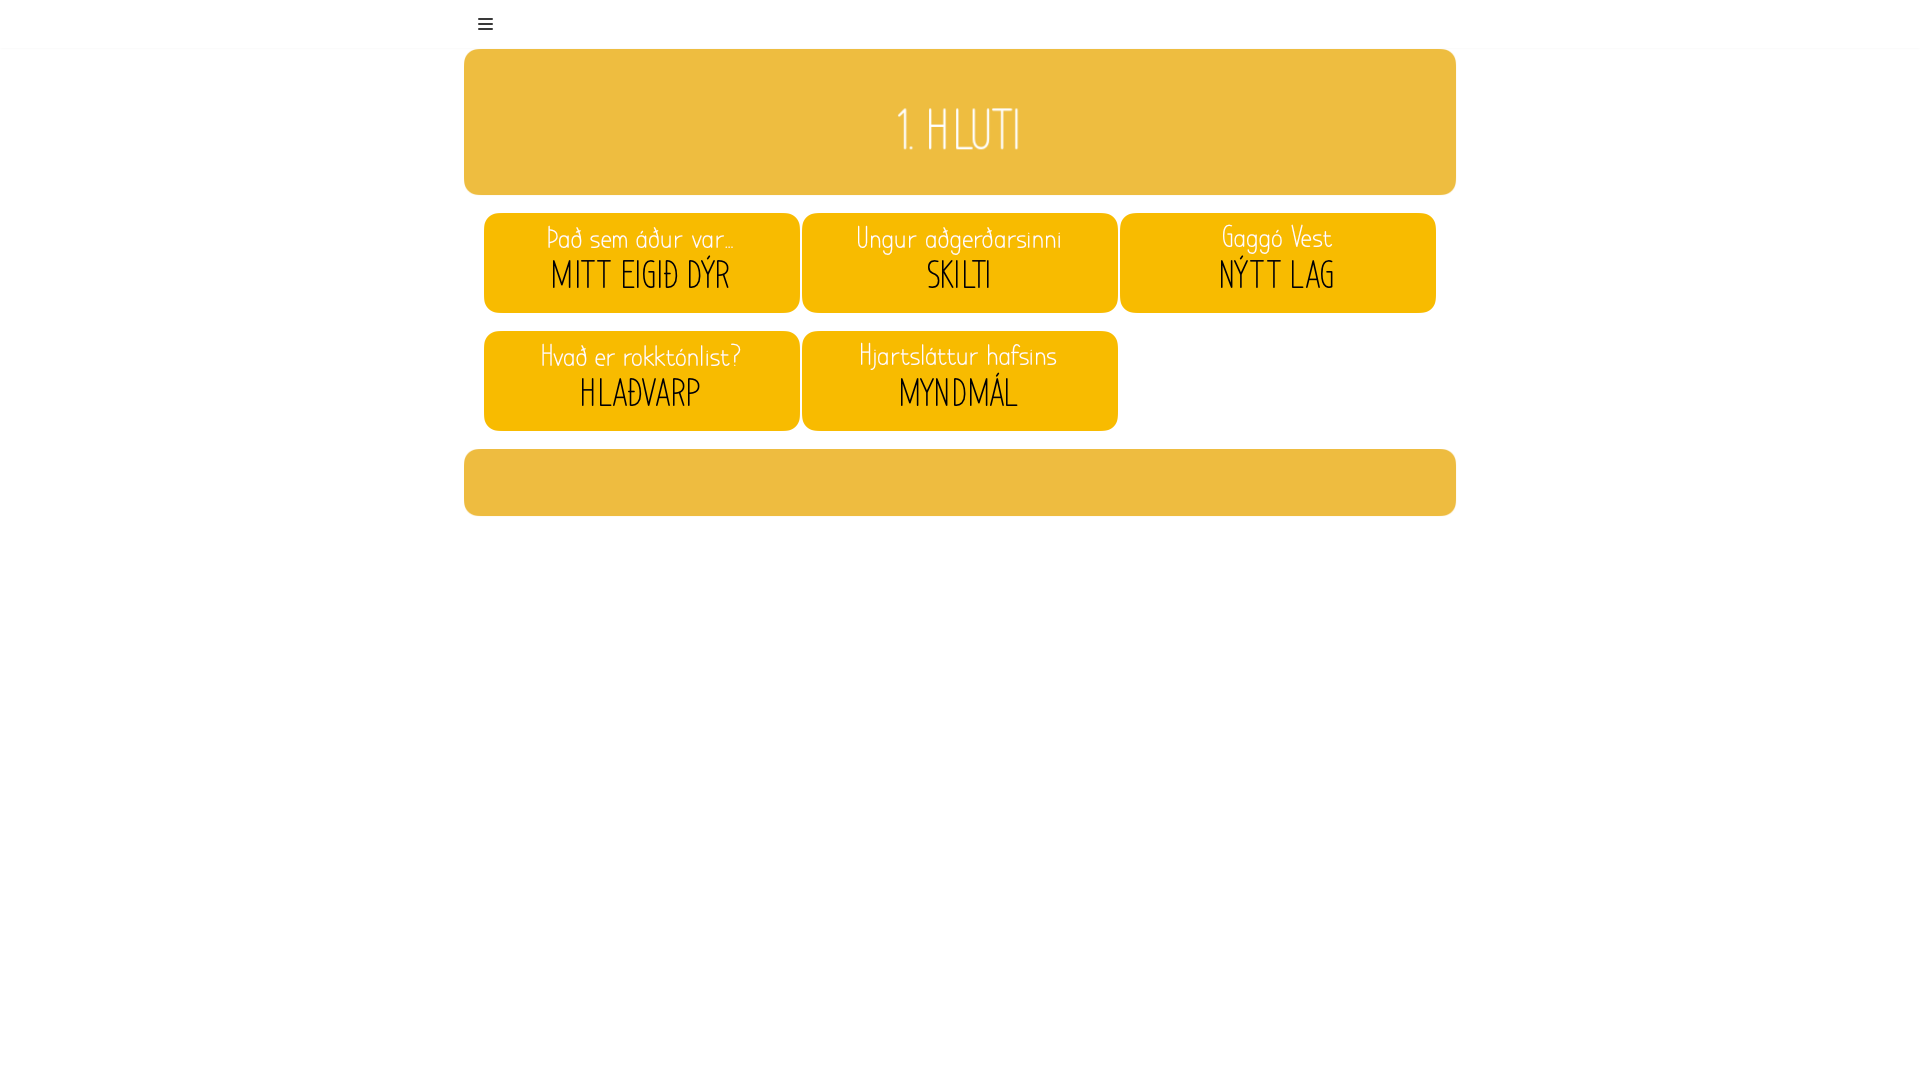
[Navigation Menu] (485, 24)
